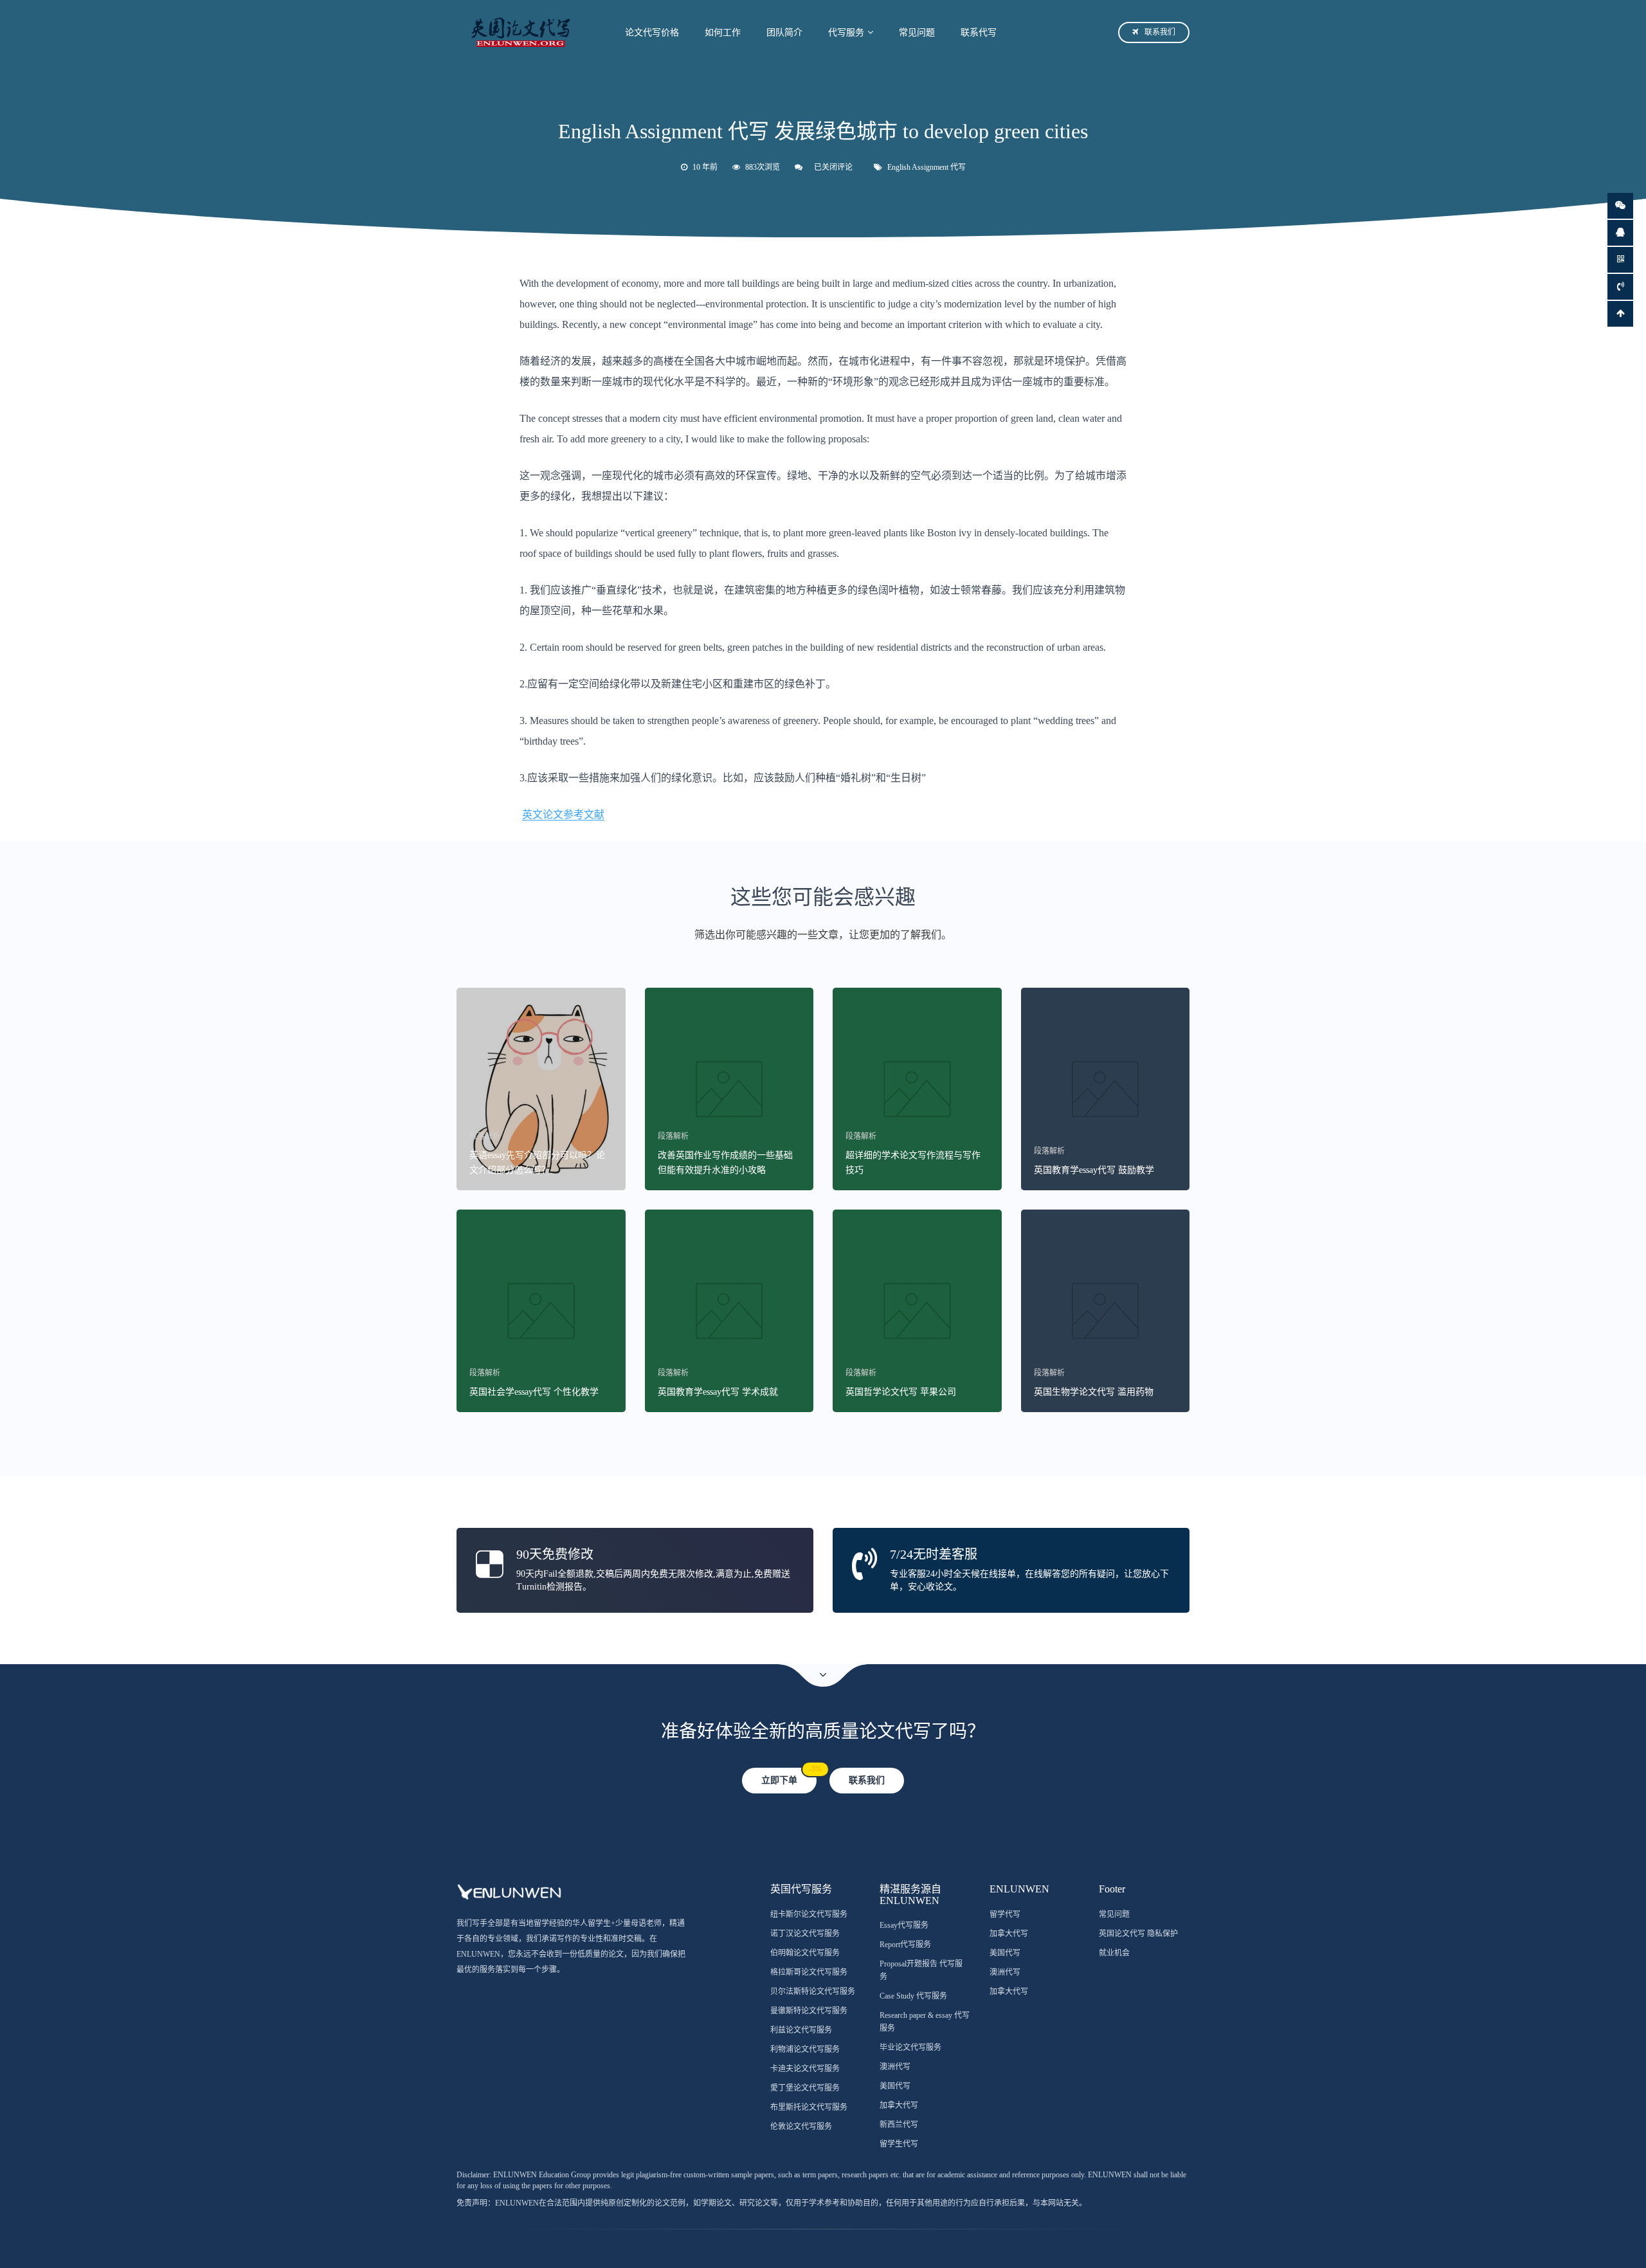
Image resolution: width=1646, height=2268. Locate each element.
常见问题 (917, 32)
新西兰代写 (899, 2125)
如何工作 (723, 32)
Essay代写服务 (904, 1925)
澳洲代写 (895, 2067)
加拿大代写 (899, 2105)
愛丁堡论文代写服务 (805, 2088)
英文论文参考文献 (563, 814)
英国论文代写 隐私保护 (1138, 1934)
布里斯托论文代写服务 (809, 2107)
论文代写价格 (652, 32)
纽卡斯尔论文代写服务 (809, 1914)
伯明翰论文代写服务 (805, 1953)
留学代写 (1005, 1914)
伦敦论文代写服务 (801, 2127)
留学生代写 (899, 2144)
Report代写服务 (905, 1945)
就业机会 (1114, 1953)
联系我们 (1160, 32)
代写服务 (846, 32)
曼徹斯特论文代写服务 (809, 2011)
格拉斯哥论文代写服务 (809, 1972)
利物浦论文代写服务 (805, 2049)
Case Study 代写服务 (913, 1996)
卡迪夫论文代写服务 (805, 2069)
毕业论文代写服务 (910, 2047)
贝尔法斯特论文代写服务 (813, 1991)
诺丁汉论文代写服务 (805, 1934)
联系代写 (979, 32)
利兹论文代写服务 (801, 2030)
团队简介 (784, 32)
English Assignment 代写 (927, 167)
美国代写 (895, 2086)
